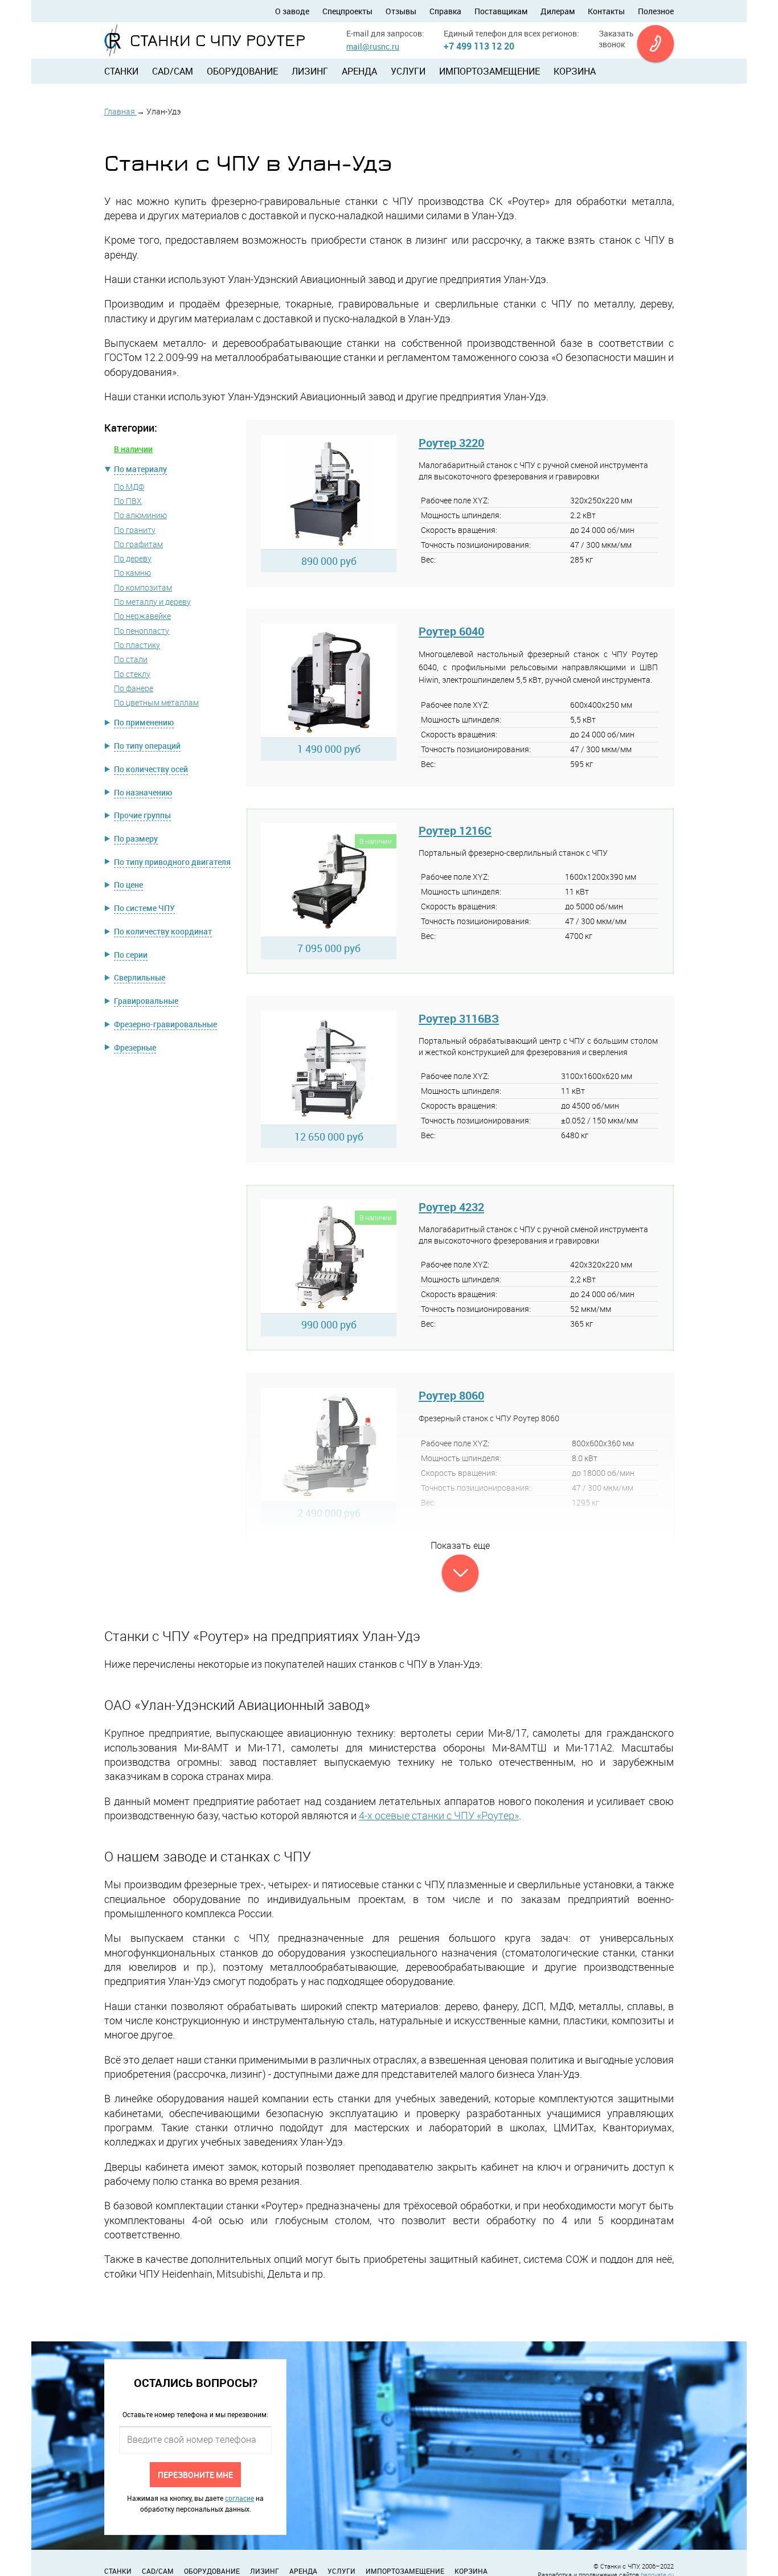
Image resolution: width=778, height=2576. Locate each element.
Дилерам (558, 11)
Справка (445, 11)
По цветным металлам (156, 702)
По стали (131, 659)
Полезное (656, 11)
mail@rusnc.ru (373, 46)
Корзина (575, 71)
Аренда (359, 71)
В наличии (133, 449)
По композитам (143, 587)
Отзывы (401, 11)
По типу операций (147, 746)
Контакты (606, 11)
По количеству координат (163, 931)
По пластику (137, 645)
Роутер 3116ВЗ (459, 1018)
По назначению (143, 792)
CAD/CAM (173, 71)
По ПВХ (128, 501)
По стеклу (132, 674)
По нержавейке (142, 616)
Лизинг (310, 71)
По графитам (138, 544)
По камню (132, 573)
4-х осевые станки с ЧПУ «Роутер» (439, 1815)
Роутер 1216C (455, 830)
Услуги (408, 71)
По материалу (140, 469)
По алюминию (140, 515)
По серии (131, 955)
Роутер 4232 (451, 1207)
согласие (239, 2498)
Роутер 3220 (451, 443)
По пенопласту (142, 631)
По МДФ (129, 487)
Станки (121, 71)
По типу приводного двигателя (172, 862)
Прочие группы (142, 815)
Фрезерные (135, 1047)
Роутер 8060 (451, 1395)
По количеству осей (151, 769)
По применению (144, 722)
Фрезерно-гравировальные (165, 1024)
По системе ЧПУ (144, 908)
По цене (128, 885)
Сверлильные (140, 977)
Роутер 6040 (451, 631)
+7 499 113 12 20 (479, 46)
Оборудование (242, 71)
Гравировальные (146, 1001)
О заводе (292, 11)
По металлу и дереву (152, 602)
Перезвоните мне (195, 2474)
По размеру (136, 838)
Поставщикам (501, 11)
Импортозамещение (490, 71)
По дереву (133, 558)
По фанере (134, 688)
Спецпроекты (347, 11)
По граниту (135, 530)
